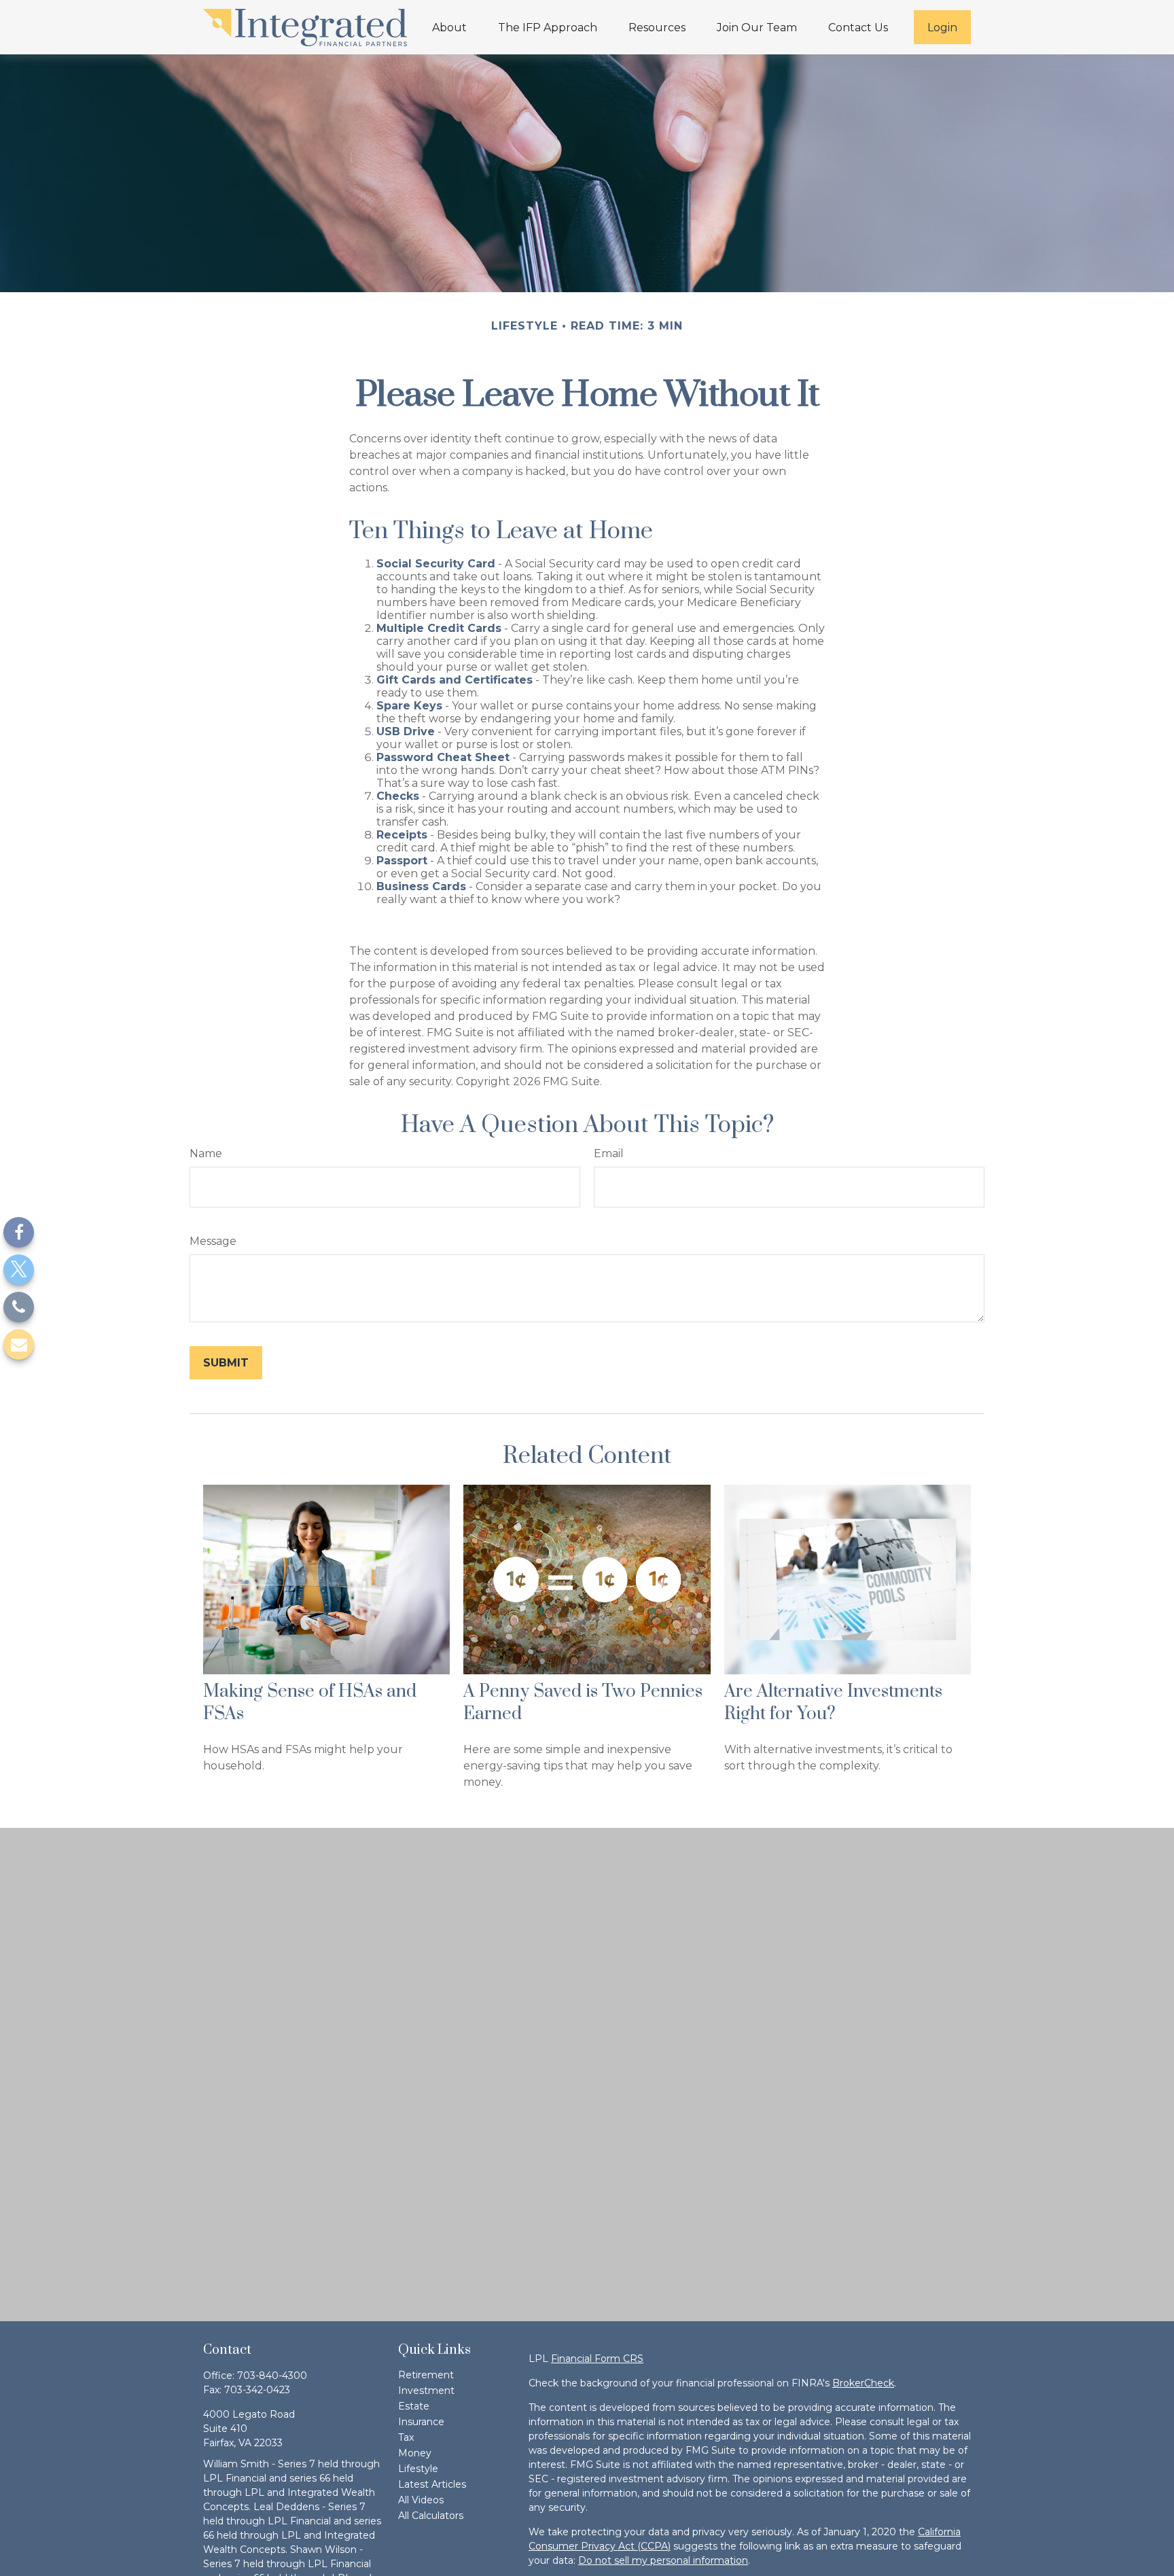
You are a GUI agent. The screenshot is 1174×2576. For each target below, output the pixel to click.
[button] (449, 27)
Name (206, 1153)
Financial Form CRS (597, 2359)
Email (609, 1153)
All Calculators (431, 2516)
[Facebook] (19, 1232)
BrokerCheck (863, 2383)
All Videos (421, 2500)
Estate (414, 2406)
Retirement (426, 2375)
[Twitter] (19, 1270)
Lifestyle (418, 2469)
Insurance (421, 2422)
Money (415, 2453)
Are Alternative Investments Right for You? (833, 1703)
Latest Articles (432, 2484)
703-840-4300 (272, 2376)
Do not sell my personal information (663, 2560)
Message (213, 1241)
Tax (406, 2437)
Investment (426, 2390)
